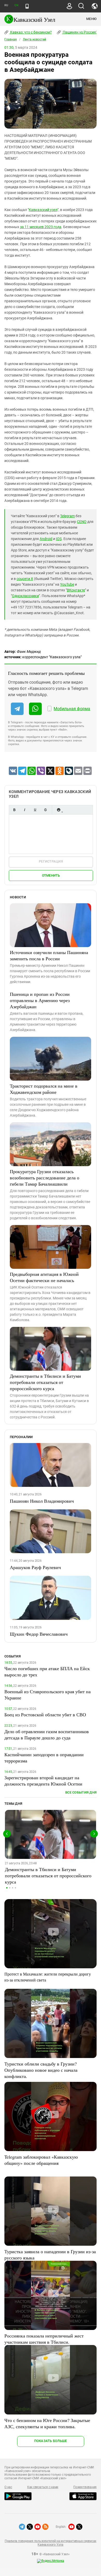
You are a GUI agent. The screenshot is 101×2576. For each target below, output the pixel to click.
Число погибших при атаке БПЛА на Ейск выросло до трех (47, 1671)
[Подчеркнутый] (35, 810)
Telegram (67, 516)
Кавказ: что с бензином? (31, 32)
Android (46, 539)
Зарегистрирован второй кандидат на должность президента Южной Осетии (43, 1781)
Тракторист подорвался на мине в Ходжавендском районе (44, 1089)
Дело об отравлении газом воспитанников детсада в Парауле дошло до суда (47, 1734)
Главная (11, 39)
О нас (8, 2487)
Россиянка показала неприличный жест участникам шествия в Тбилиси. (44, 2339)
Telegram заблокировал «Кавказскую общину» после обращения (41, 2160)
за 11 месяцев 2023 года (41, 227)
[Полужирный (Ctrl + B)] (14, 810)
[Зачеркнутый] (45, 810)
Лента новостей (34, 39)
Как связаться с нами (43, 2487)
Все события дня (81, 1792)
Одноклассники (25, 596)
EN (16, 5)
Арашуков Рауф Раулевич (35, 1567)
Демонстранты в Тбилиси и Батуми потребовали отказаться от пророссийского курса (45, 1382)
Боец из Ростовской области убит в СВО (45, 1714)
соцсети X (25, 579)
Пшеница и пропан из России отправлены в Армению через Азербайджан (40, 1000)
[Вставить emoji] (59, 810)
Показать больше (51, 2441)
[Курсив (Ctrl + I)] (25, 810)
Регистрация (51, 861)
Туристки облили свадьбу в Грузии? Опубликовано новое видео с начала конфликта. (41, 2070)
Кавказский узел (43, 210)
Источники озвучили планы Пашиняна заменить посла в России (49, 955)
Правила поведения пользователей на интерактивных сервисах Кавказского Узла (51, 2543)
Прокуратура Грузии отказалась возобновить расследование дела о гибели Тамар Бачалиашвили (45, 1178)
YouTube (67, 584)
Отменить (51, 875)
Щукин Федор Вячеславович (39, 1634)
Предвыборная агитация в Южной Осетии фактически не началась (44, 1277)
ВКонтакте (76, 590)
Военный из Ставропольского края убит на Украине (48, 1695)
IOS (59, 539)
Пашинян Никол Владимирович (42, 1501)
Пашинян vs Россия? (80, 32)
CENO (82, 522)
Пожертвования (85, 2487)
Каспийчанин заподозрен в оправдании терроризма (44, 1758)
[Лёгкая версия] (27, 6)
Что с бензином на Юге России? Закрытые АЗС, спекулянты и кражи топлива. (47, 2423)
